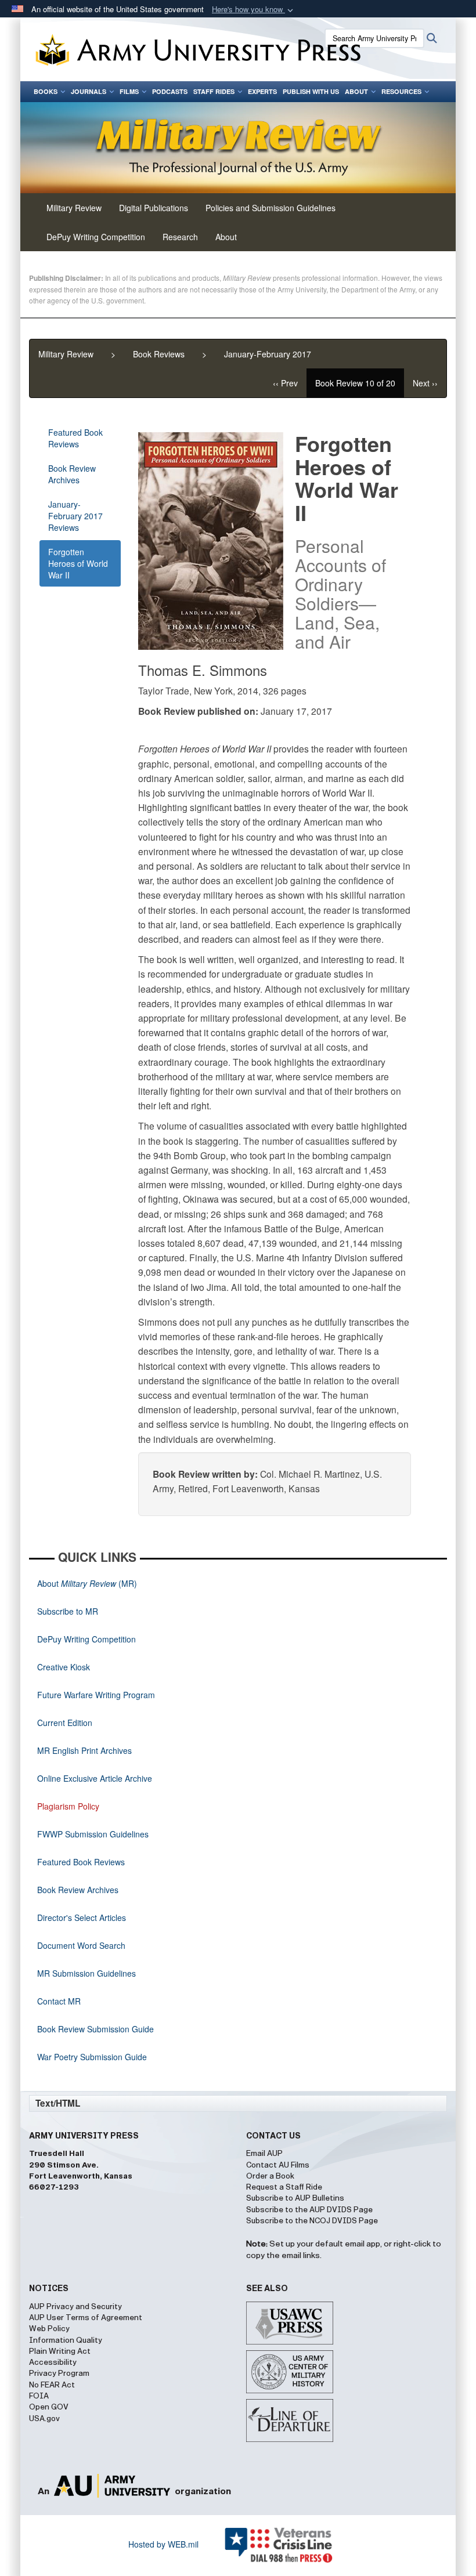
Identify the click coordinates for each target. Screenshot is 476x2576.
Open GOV (49, 2407)
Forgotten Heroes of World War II (78, 563)
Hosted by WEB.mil (163, 2544)
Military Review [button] (74, 208)
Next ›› (425, 383)
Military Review (66, 354)
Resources (401, 91)
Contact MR (59, 2001)
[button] (254, 10)
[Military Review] (238, 148)
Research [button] (180, 237)
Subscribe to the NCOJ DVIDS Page (312, 2221)
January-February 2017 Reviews (75, 516)
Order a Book (270, 2176)
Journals (89, 91)
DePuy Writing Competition (96, 237)
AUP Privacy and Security (75, 2307)
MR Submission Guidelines (86, 1973)
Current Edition (65, 1723)
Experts (262, 91)
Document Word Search (81, 1945)
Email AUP (264, 2154)
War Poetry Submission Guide (92, 2057)
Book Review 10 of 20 (355, 383)
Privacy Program (59, 2374)
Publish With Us (311, 91)
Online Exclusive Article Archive (95, 1778)
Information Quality (66, 2340)
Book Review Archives (72, 474)
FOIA (39, 2396)
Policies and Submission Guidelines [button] (271, 208)
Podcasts (170, 91)
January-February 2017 (268, 354)
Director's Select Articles (82, 1917)
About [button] (226, 237)
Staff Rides (214, 91)
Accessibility (53, 2362)
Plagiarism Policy (68, 1806)
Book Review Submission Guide (95, 2029)
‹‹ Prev (285, 383)
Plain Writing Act (60, 2351)
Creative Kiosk (64, 1667)
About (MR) (87, 1583)
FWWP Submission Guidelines (93, 1834)
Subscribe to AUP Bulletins (295, 2198)
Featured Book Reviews (75, 438)
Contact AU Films (278, 2165)
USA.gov (44, 2419)
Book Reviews (159, 354)
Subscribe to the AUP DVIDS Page (309, 2210)
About (356, 91)
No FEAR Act (52, 2385)
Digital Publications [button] (154, 208)
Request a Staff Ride (284, 2187)
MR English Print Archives (84, 1750)
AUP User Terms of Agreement (86, 2318)
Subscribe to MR (68, 1611)
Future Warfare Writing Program (96, 1695)
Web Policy (49, 2329)
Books (46, 91)
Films (129, 91)
